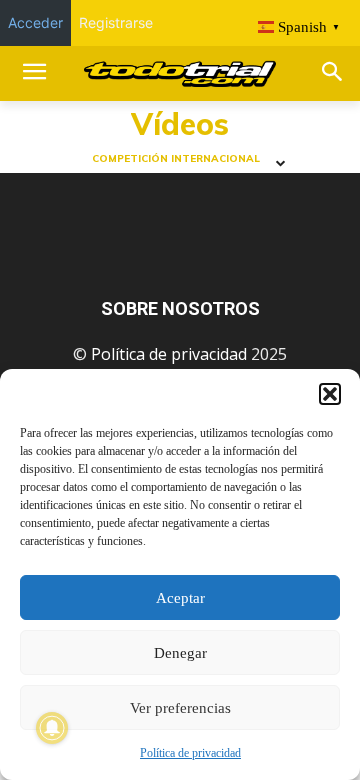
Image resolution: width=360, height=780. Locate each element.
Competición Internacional (176, 159)
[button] (330, 394)
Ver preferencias (180, 708)
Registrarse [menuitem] (116, 22)
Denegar (180, 653)
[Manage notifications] (52, 728)
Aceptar (180, 598)
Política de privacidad (190, 753)
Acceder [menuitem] (35, 22)
